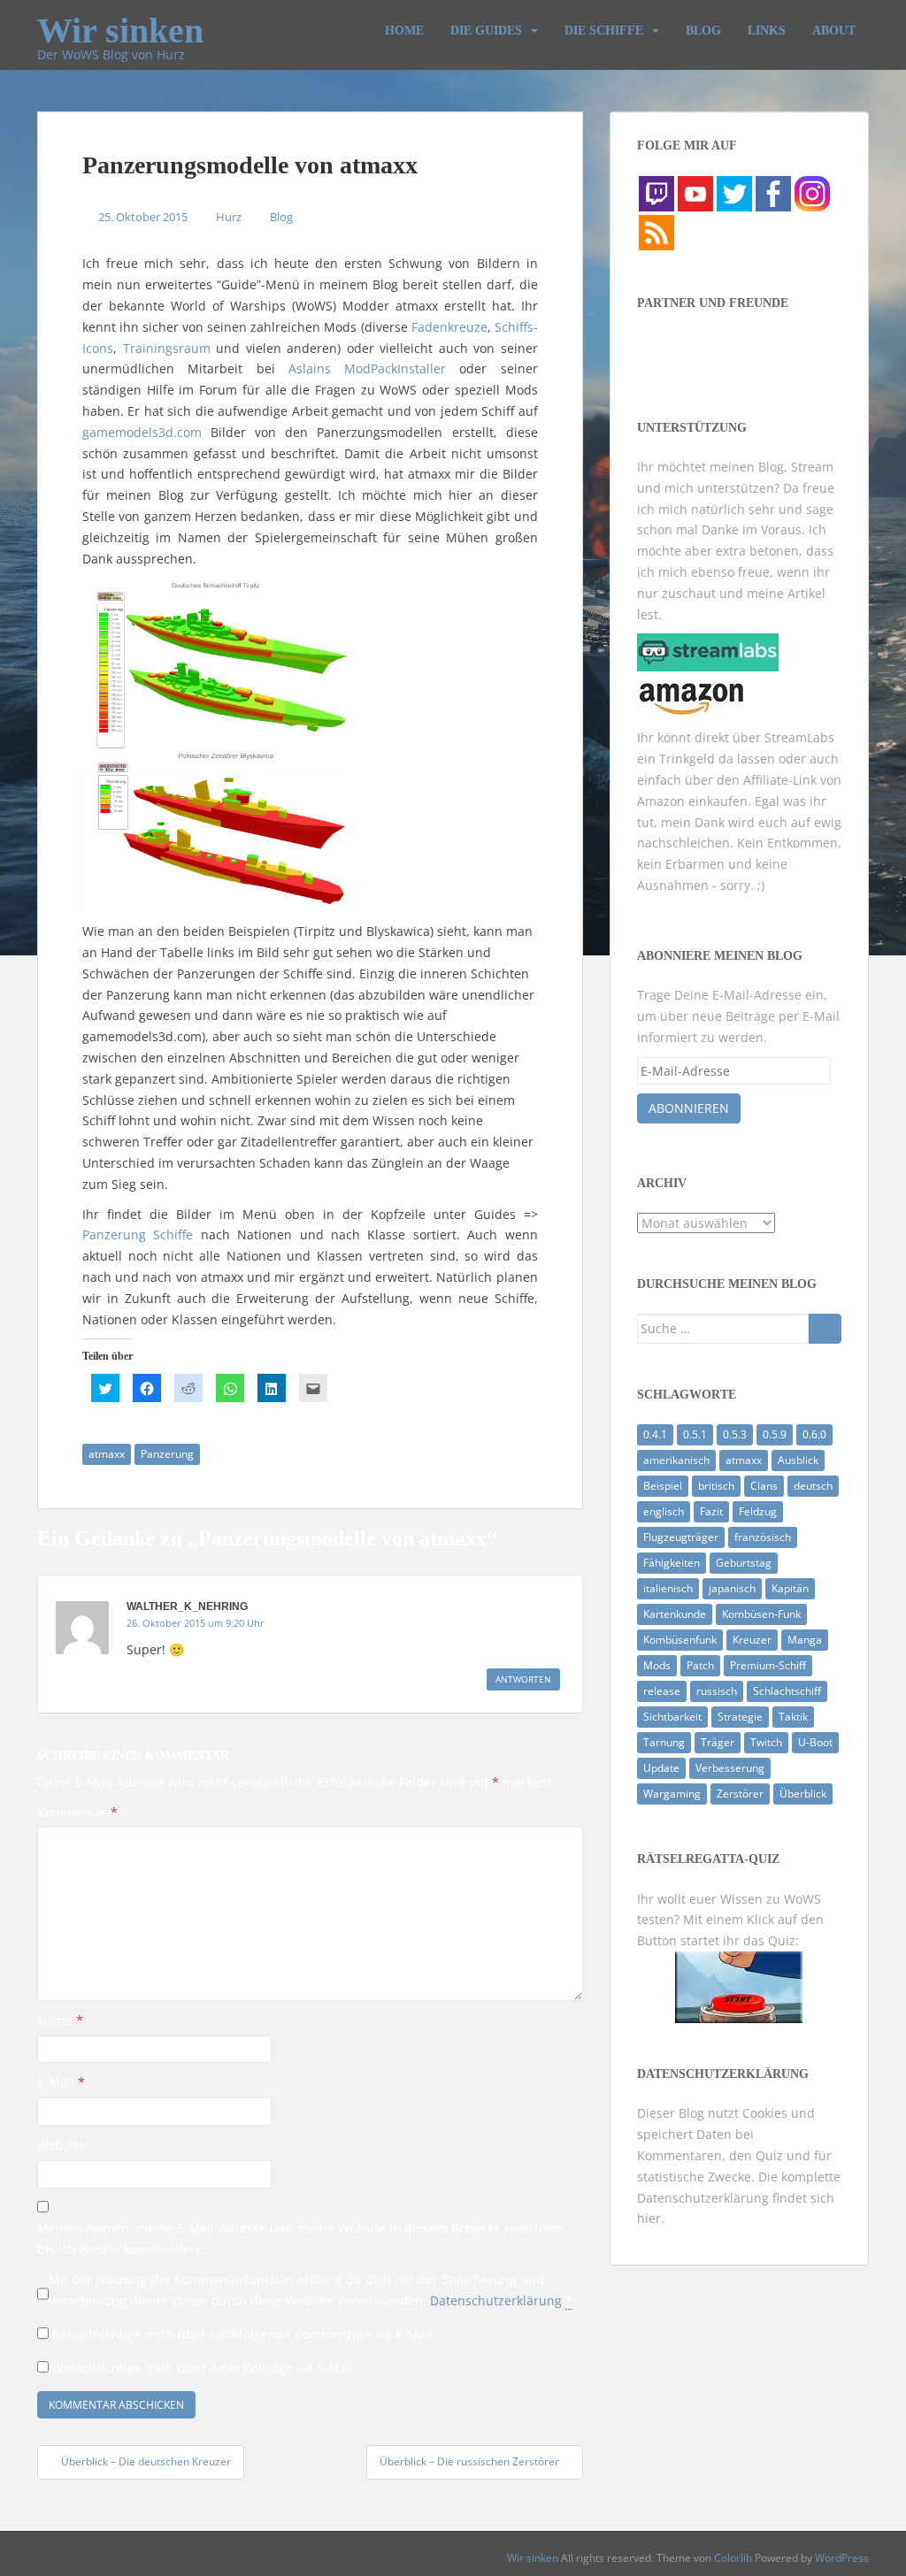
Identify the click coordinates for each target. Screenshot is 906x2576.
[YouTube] (695, 192)
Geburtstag (744, 1563)
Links (767, 31)
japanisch (732, 1588)
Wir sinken (120, 23)
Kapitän (790, 1588)
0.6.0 (814, 1434)
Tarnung (664, 1742)
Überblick (803, 1794)
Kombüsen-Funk (761, 1614)
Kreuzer (752, 1640)
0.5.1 (695, 1434)
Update (661, 1768)
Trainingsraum (167, 348)
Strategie (740, 1717)
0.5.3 (735, 1434)
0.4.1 (655, 1434)
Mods (657, 1665)
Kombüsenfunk (680, 1640)
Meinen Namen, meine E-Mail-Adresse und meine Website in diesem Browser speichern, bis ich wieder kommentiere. (302, 2239)
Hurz (229, 217)
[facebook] (773, 192)
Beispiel (663, 1486)
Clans (764, 1486)
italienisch (668, 1588)
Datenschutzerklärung (496, 2300)
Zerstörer (740, 1794)
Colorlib (733, 2558)
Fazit (711, 1511)
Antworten (523, 1679)
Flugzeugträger (681, 1537)
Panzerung (167, 1454)
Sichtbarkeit (672, 1717)
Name (60, 2020)
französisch (763, 1537)
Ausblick (798, 1460)
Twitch (766, 1742)
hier (649, 2218)
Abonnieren (689, 1108)
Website (61, 2145)
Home (404, 31)
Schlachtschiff (787, 1691)
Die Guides (486, 31)
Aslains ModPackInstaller (367, 368)
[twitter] (734, 192)
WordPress (842, 2558)
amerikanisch (676, 1460)
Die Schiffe (604, 31)
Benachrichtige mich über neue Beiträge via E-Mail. (205, 2368)
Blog (703, 31)
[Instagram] (812, 192)
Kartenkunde (675, 1614)
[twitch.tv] (656, 192)
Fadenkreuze (449, 327)
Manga (805, 1640)
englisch (664, 1511)
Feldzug (758, 1511)
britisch (716, 1486)
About (834, 31)
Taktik (793, 1717)
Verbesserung (730, 1768)
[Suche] (825, 1329)
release (662, 1691)
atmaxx (107, 1454)
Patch (700, 1665)
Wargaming (672, 1794)
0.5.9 (775, 1434)
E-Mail (61, 2082)
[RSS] (656, 231)
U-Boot (815, 1742)
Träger (718, 1742)
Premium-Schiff (768, 1665)
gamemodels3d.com (142, 432)
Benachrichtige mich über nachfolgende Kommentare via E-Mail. (244, 2334)
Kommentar (77, 1812)
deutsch (813, 1486)
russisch (717, 1691)
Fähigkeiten (672, 1563)
